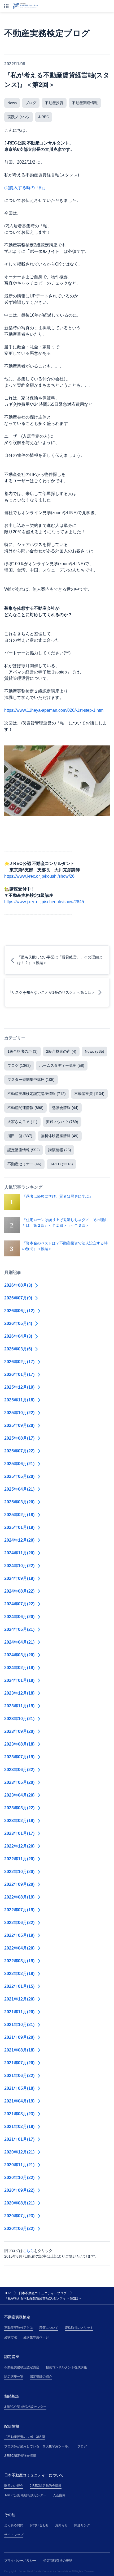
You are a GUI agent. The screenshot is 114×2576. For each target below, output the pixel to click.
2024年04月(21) (19, 1642)
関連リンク (82, 2525)
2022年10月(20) (19, 1872)
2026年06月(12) (19, 1311)
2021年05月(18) (19, 2088)
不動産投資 (54, 103)
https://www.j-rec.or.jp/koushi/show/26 (39, 876)
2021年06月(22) (19, 2076)
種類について (49, 2328)
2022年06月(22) (19, 1923)
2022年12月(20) (19, 1846)
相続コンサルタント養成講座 (66, 2367)
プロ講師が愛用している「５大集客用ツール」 (38, 2446)
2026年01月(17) (19, 1374)
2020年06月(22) (19, 2229)
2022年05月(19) (19, 1935)
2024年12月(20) (19, 1540)
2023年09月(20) (19, 1731)
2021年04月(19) (19, 2101)
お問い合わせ (39, 2525)
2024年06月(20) (19, 1617)
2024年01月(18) (19, 1680)
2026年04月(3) (18, 1336)
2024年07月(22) (19, 1604)
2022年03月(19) (19, 1961)
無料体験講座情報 (60, 1136)
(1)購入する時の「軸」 (26, 188)
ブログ (31, 103)
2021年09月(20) (19, 2037)
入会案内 (59, 2495)
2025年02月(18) (19, 1515)
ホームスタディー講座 (62, 1065)
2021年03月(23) (19, 2114)
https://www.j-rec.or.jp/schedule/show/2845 (44, 902)
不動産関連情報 (85, 103)
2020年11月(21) (19, 2165)
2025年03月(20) (19, 1502)
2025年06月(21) (19, 1464)
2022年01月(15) (19, 1986)
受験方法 (11, 2337)
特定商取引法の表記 (58, 2561)
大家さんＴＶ (22, 1122)
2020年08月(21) (19, 2203)
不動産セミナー (24, 1164)
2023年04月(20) (19, 1795)
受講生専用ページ (36, 2337)
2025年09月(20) (19, 1425)
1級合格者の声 (23, 1051)
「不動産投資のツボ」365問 (25, 2437)
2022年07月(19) (19, 1910)
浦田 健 (20, 1136)
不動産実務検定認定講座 (22, 2367)
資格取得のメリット (79, 2328)
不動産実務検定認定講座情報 (37, 1094)
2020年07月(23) (19, 2216)
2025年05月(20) (19, 1476)
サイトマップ (14, 2535)
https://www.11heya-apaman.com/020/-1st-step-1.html (54, 710)
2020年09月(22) (19, 2190)
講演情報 (60, 1150)
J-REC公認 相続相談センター (25, 2407)
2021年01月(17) (19, 2139)
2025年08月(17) (19, 1438)
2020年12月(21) (19, 2152)
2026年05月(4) (18, 1323)
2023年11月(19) (19, 1706)
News (12, 103)
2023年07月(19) (19, 1757)
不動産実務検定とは (19, 2328)
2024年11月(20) (19, 1553)
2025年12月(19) (19, 1387)
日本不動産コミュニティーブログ (43, 2293)
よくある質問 (14, 2525)
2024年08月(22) (19, 1591)
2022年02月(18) (19, 1974)
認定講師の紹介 (41, 2377)
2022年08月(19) (19, 1897)
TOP (7, 2293)
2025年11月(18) (19, 1400)
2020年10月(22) (19, 2178)
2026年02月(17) (19, 1362)
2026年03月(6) (18, 1349)
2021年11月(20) (19, 2012)
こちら (28, 2251)
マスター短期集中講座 (31, 1080)
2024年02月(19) (19, 1668)
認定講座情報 (24, 1150)
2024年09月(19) (19, 1578)
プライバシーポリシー (20, 2561)
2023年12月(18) (19, 1693)
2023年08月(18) (19, 1744)
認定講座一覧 (14, 2377)
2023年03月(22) (19, 1808)
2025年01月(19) (19, 1527)
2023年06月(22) (19, 1770)
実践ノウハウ (19, 117)
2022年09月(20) (19, 1884)
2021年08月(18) (19, 2050)
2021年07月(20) (19, 2063)
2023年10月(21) (19, 1719)
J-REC (44, 117)
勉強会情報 (65, 1108)
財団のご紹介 (14, 2486)
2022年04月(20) (19, 1948)
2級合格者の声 (61, 1051)
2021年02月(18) (19, 2127)
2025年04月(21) (19, 1489)
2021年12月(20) (19, 1999)
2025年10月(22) (19, 1413)
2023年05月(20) (19, 1782)
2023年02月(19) (19, 1821)
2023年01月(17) (19, 1833)
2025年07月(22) (19, 1451)
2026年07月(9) (18, 1298)
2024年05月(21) (19, 1629)
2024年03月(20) (19, 1655)
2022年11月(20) (19, 1859)
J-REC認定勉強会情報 (20, 2456)
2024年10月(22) (19, 1566)
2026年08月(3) (18, 1285)
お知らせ (62, 2525)
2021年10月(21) (19, 2025)
